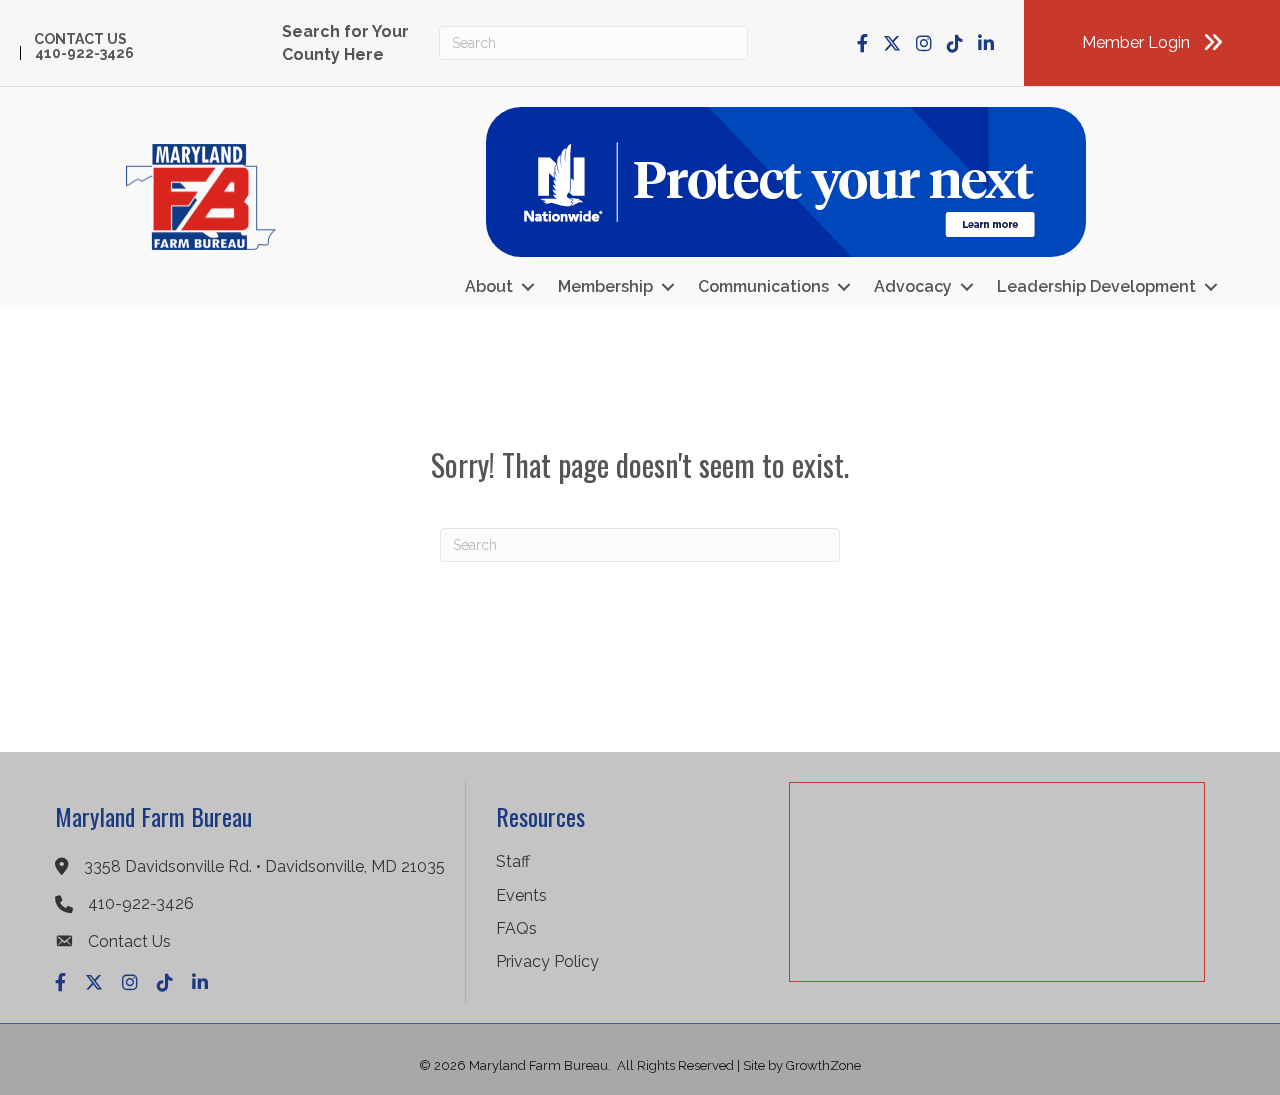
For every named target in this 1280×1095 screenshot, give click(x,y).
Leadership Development (1096, 286)
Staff (513, 861)
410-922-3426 (84, 53)
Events (521, 895)
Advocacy (913, 286)
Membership (605, 286)
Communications (763, 286)
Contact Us (80, 39)
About (489, 286)
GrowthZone (823, 1065)
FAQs (516, 928)
